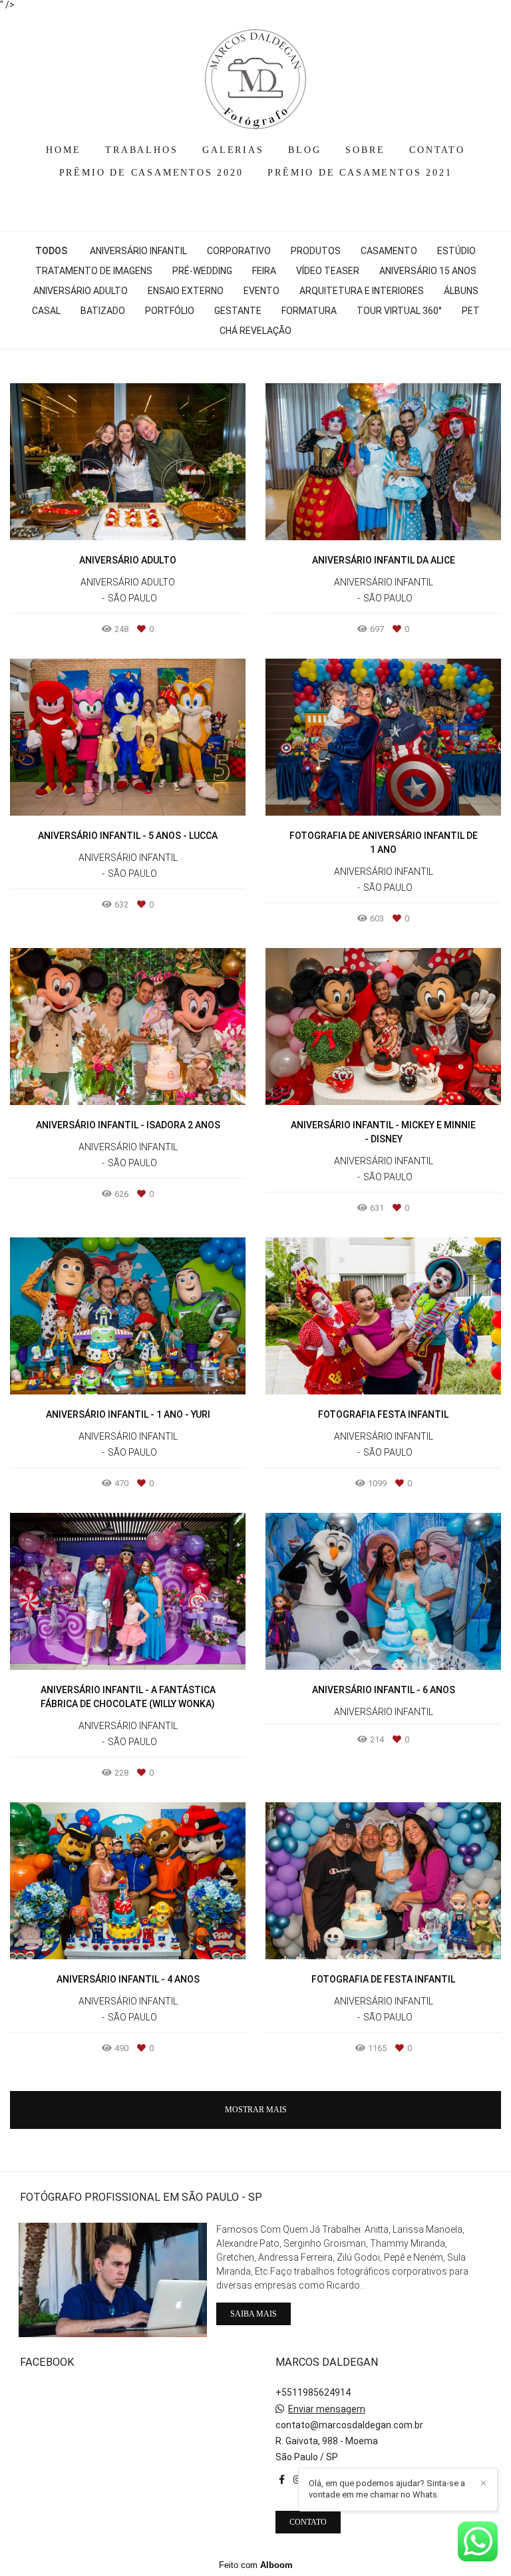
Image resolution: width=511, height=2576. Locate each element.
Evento (261, 291)
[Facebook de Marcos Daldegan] (282, 2480)
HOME (63, 150)
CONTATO (437, 150)
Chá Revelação (255, 331)
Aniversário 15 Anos (428, 271)
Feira (264, 271)
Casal (46, 311)
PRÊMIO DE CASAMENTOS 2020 (151, 173)
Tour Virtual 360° (399, 311)
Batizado (103, 311)
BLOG (304, 150)
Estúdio (456, 251)
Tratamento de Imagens (94, 271)
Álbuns (461, 291)
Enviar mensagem (327, 2409)
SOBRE (365, 150)
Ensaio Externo (186, 291)
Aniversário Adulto (81, 291)
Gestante (238, 311)
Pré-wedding (202, 271)
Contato (308, 2522)
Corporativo (239, 251)
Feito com (256, 2565)
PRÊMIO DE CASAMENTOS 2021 (360, 173)
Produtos (316, 251)
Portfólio (170, 311)
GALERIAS (233, 150)
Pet (471, 311)
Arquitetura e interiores (362, 291)
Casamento (389, 251)
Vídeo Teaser (328, 271)
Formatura (309, 311)
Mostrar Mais (256, 2110)
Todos (51, 251)
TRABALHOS (141, 150)
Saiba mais (254, 2314)
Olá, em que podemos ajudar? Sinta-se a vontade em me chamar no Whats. (387, 2489)
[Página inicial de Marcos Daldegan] (255, 73)
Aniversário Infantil (138, 251)
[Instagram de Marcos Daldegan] (297, 2480)
